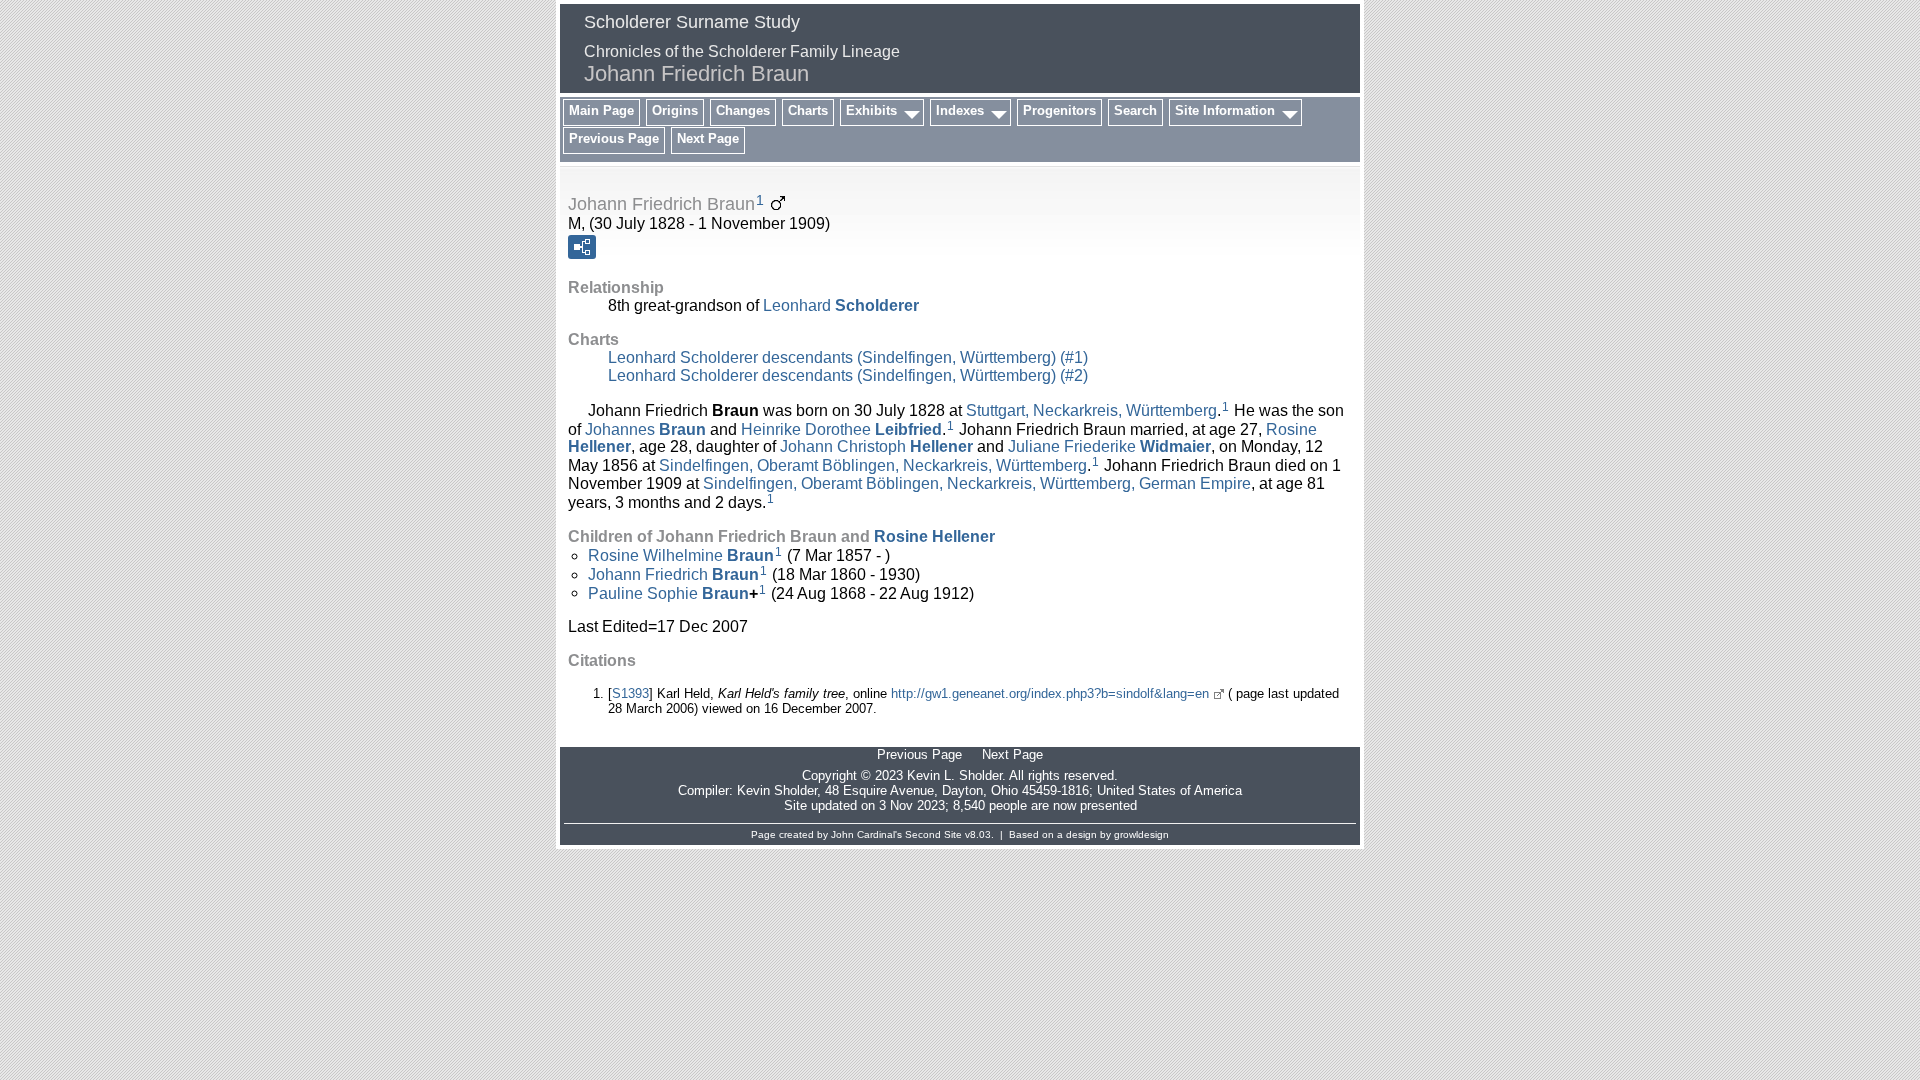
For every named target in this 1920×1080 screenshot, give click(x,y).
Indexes (960, 110)
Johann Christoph (876, 446)
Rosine (934, 536)
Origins (675, 110)
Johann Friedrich (673, 574)
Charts (808, 110)
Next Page (708, 138)
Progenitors (1059, 110)
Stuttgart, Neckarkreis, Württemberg (1091, 410)
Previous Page (614, 138)
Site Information (1225, 110)
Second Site (933, 834)
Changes (743, 110)
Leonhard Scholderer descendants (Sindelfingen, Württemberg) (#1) (848, 357)
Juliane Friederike (1109, 446)
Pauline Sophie (668, 592)
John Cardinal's (866, 834)
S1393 (630, 693)
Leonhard (841, 305)
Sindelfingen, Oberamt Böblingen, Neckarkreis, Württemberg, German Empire (977, 483)
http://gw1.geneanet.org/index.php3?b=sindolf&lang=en (1050, 693)
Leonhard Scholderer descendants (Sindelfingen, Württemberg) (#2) (848, 375)
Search (1135, 110)
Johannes (645, 428)
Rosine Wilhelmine (681, 555)
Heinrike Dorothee (841, 428)
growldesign (1141, 834)
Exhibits (871, 110)
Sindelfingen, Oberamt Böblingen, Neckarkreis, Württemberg (873, 465)
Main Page (601, 110)
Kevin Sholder (777, 790)
